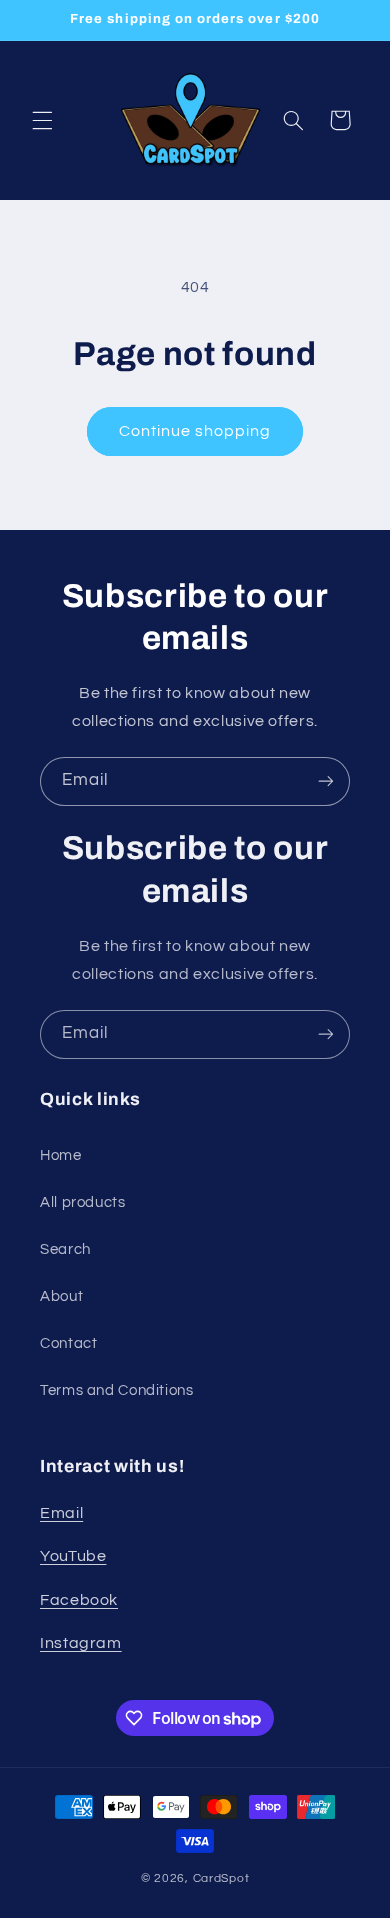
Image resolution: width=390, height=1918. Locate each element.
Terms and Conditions (117, 1390)
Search (65, 1249)
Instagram (81, 1643)
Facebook (79, 1600)
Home (61, 1155)
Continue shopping (195, 431)
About (61, 1296)
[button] (42, 120)
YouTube (73, 1556)
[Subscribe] (326, 781)
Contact (68, 1343)
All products (83, 1202)
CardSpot (221, 1878)
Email (61, 1513)
